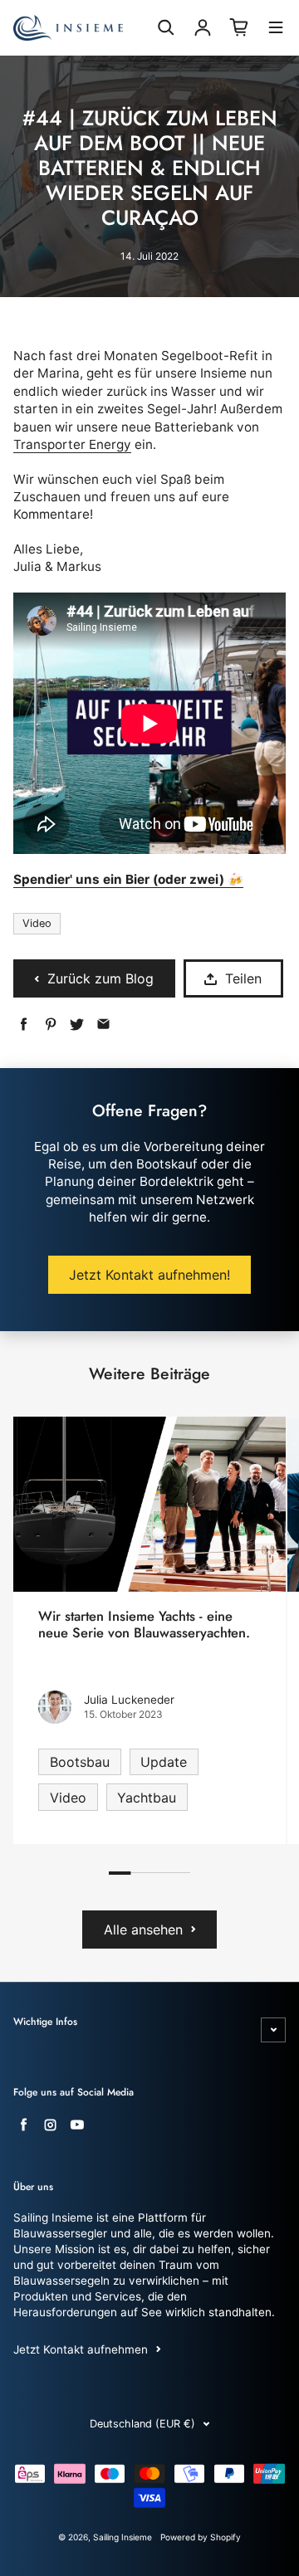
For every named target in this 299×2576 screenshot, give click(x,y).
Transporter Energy (72, 444)
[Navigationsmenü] (276, 29)
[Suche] (166, 27)
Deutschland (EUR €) (142, 2424)
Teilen (243, 978)
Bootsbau (80, 1762)
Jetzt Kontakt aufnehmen (81, 2349)
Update (164, 1762)
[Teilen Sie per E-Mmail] (103, 1025)
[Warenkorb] (239, 27)
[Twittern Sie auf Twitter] (77, 1025)
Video (37, 923)
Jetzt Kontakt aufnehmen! (149, 1275)
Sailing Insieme (123, 2537)
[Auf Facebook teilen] (24, 1025)
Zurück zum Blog (100, 978)
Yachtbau (147, 1798)
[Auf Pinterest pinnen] (50, 1025)
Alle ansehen (143, 1930)
